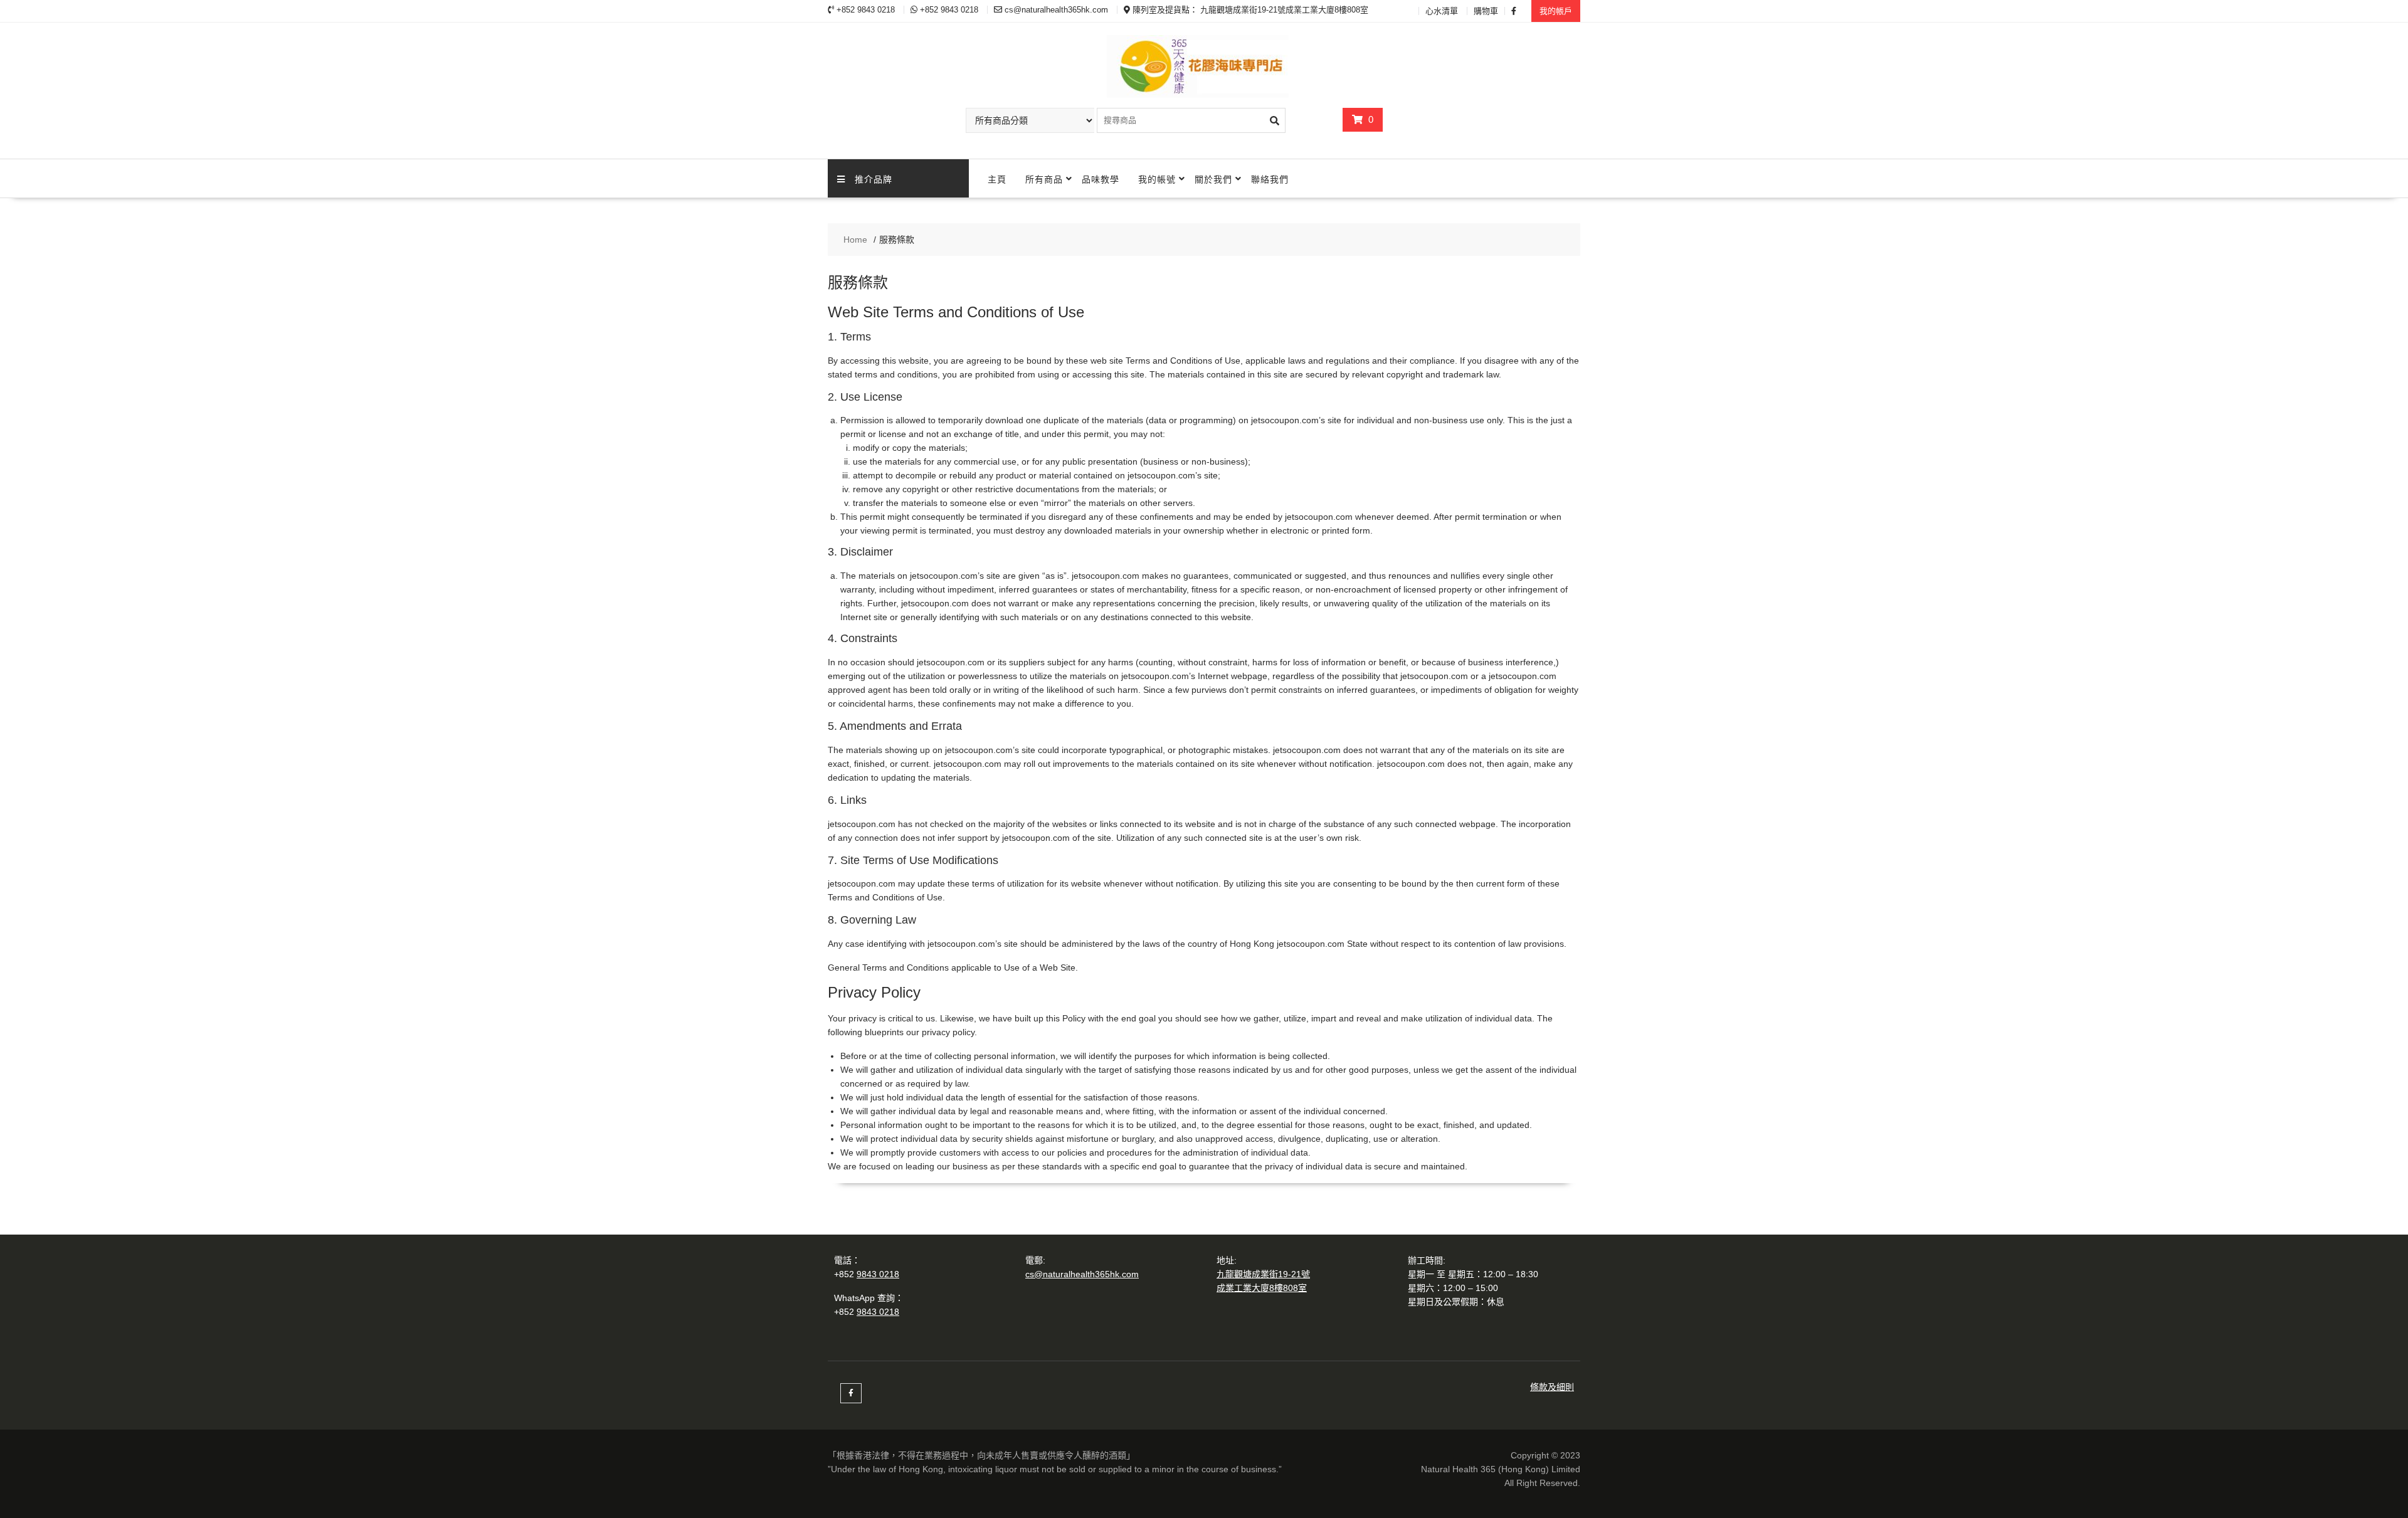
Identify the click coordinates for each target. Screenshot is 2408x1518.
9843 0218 (878, 1274)
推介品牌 (874, 178)
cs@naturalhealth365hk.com (1082, 1274)
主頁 (997, 178)
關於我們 (1213, 178)
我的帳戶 (1556, 11)
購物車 (1486, 11)
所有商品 (1044, 178)
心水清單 (1442, 11)
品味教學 (1101, 178)
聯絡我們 (1270, 178)
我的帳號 (1157, 178)
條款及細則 (1552, 1387)
